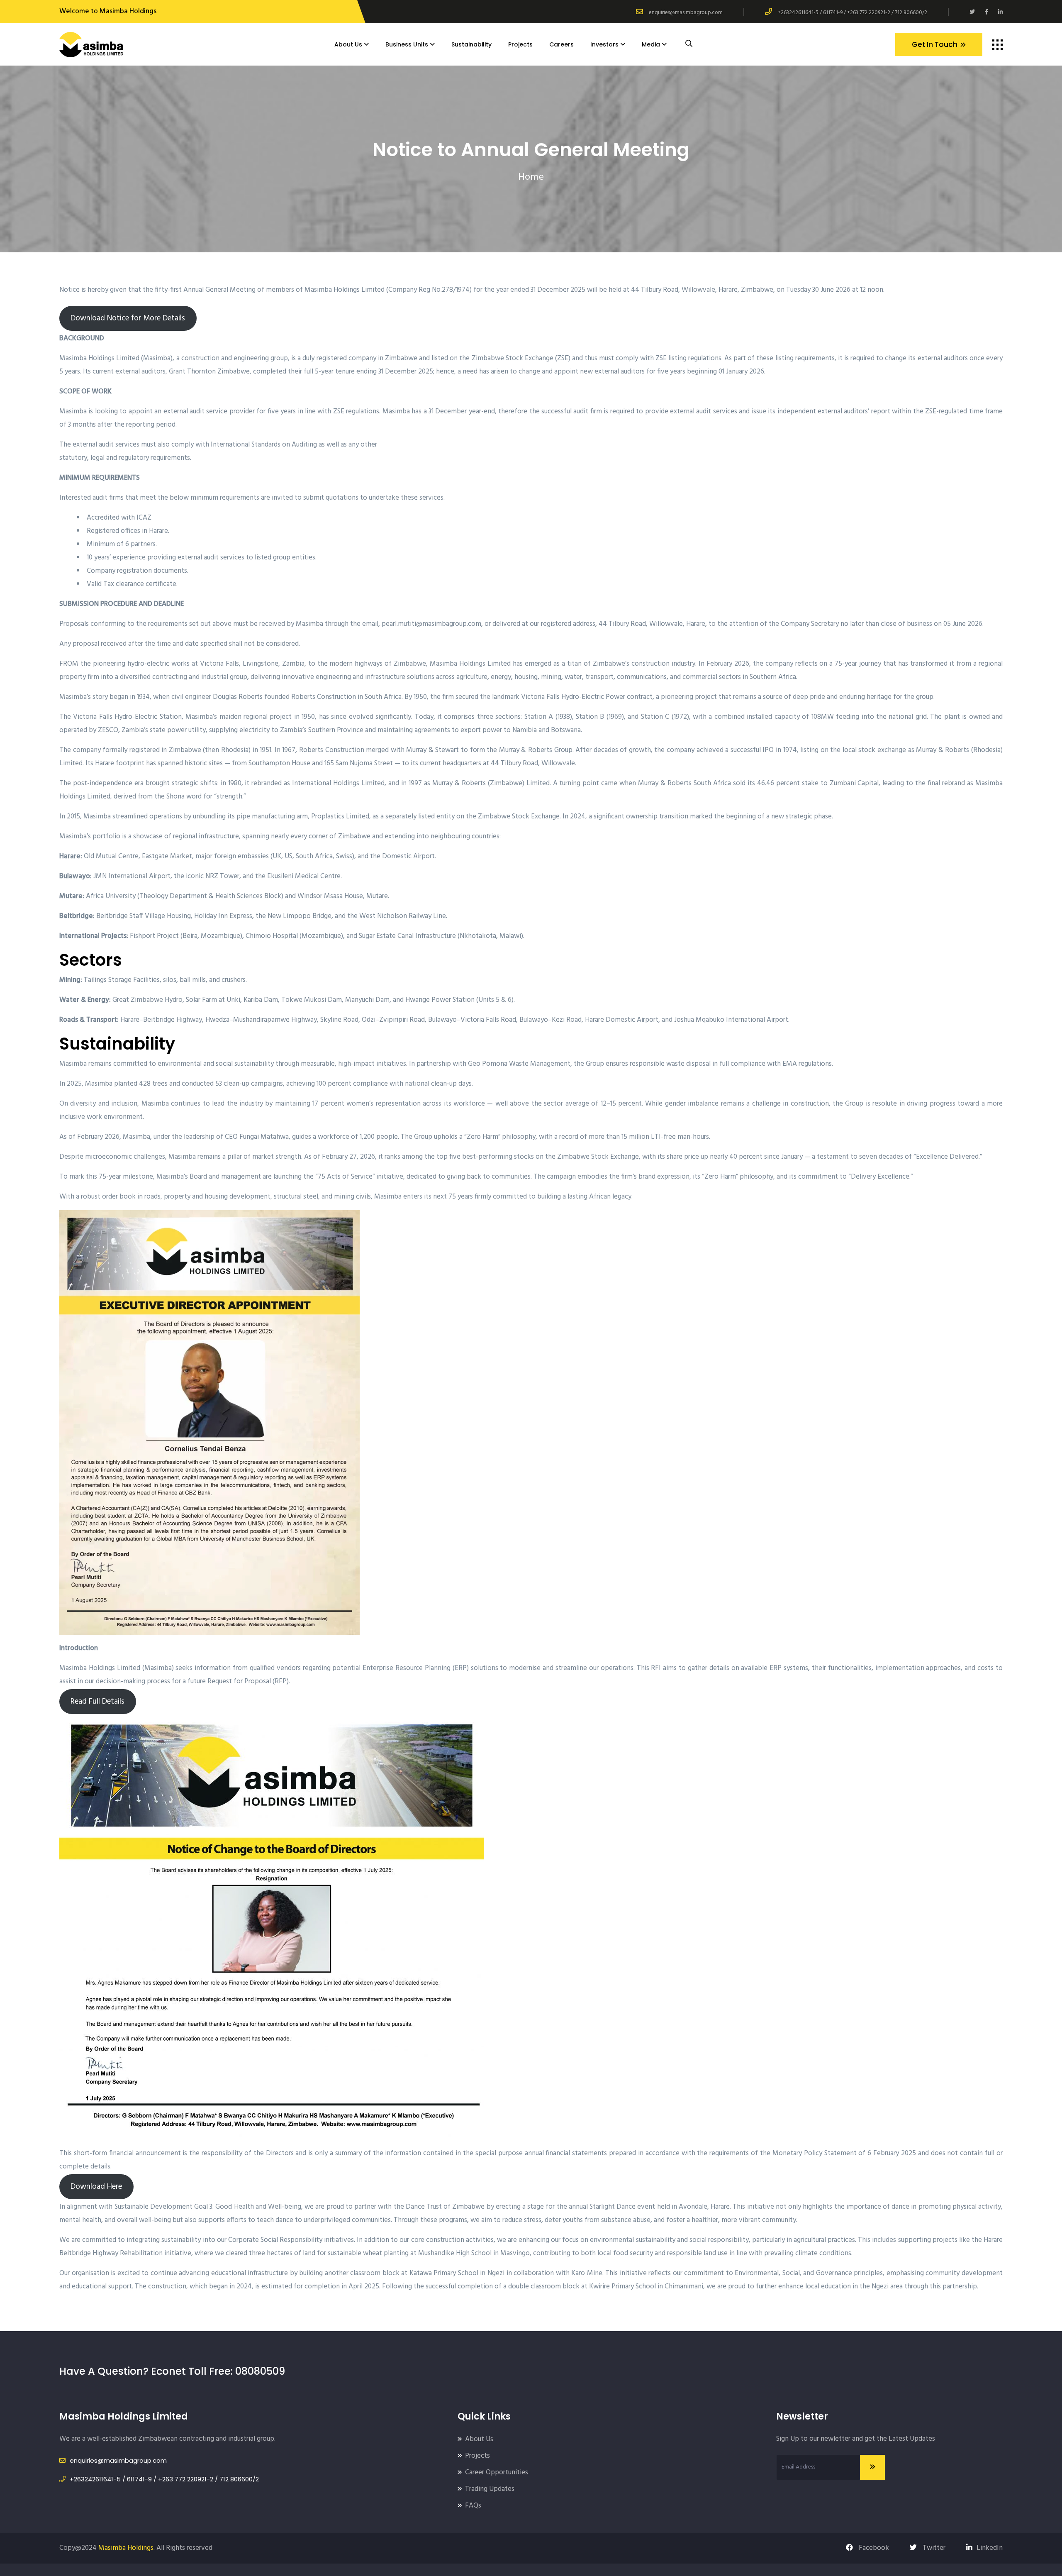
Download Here (96, 2187)
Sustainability (471, 44)
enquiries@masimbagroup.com (686, 13)
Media (651, 44)
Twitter (933, 2548)
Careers (561, 44)
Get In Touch (935, 44)
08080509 (260, 2371)
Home (531, 177)
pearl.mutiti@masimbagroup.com (431, 624)
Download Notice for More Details (128, 318)
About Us (348, 44)
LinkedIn (990, 2548)
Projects (520, 44)
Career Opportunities (497, 2472)
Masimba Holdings (126, 2548)
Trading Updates (490, 2489)
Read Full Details (97, 1702)
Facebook (873, 2548)
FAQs (473, 2506)
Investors (604, 44)
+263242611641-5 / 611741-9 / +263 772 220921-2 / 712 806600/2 (853, 13)
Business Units (407, 44)
